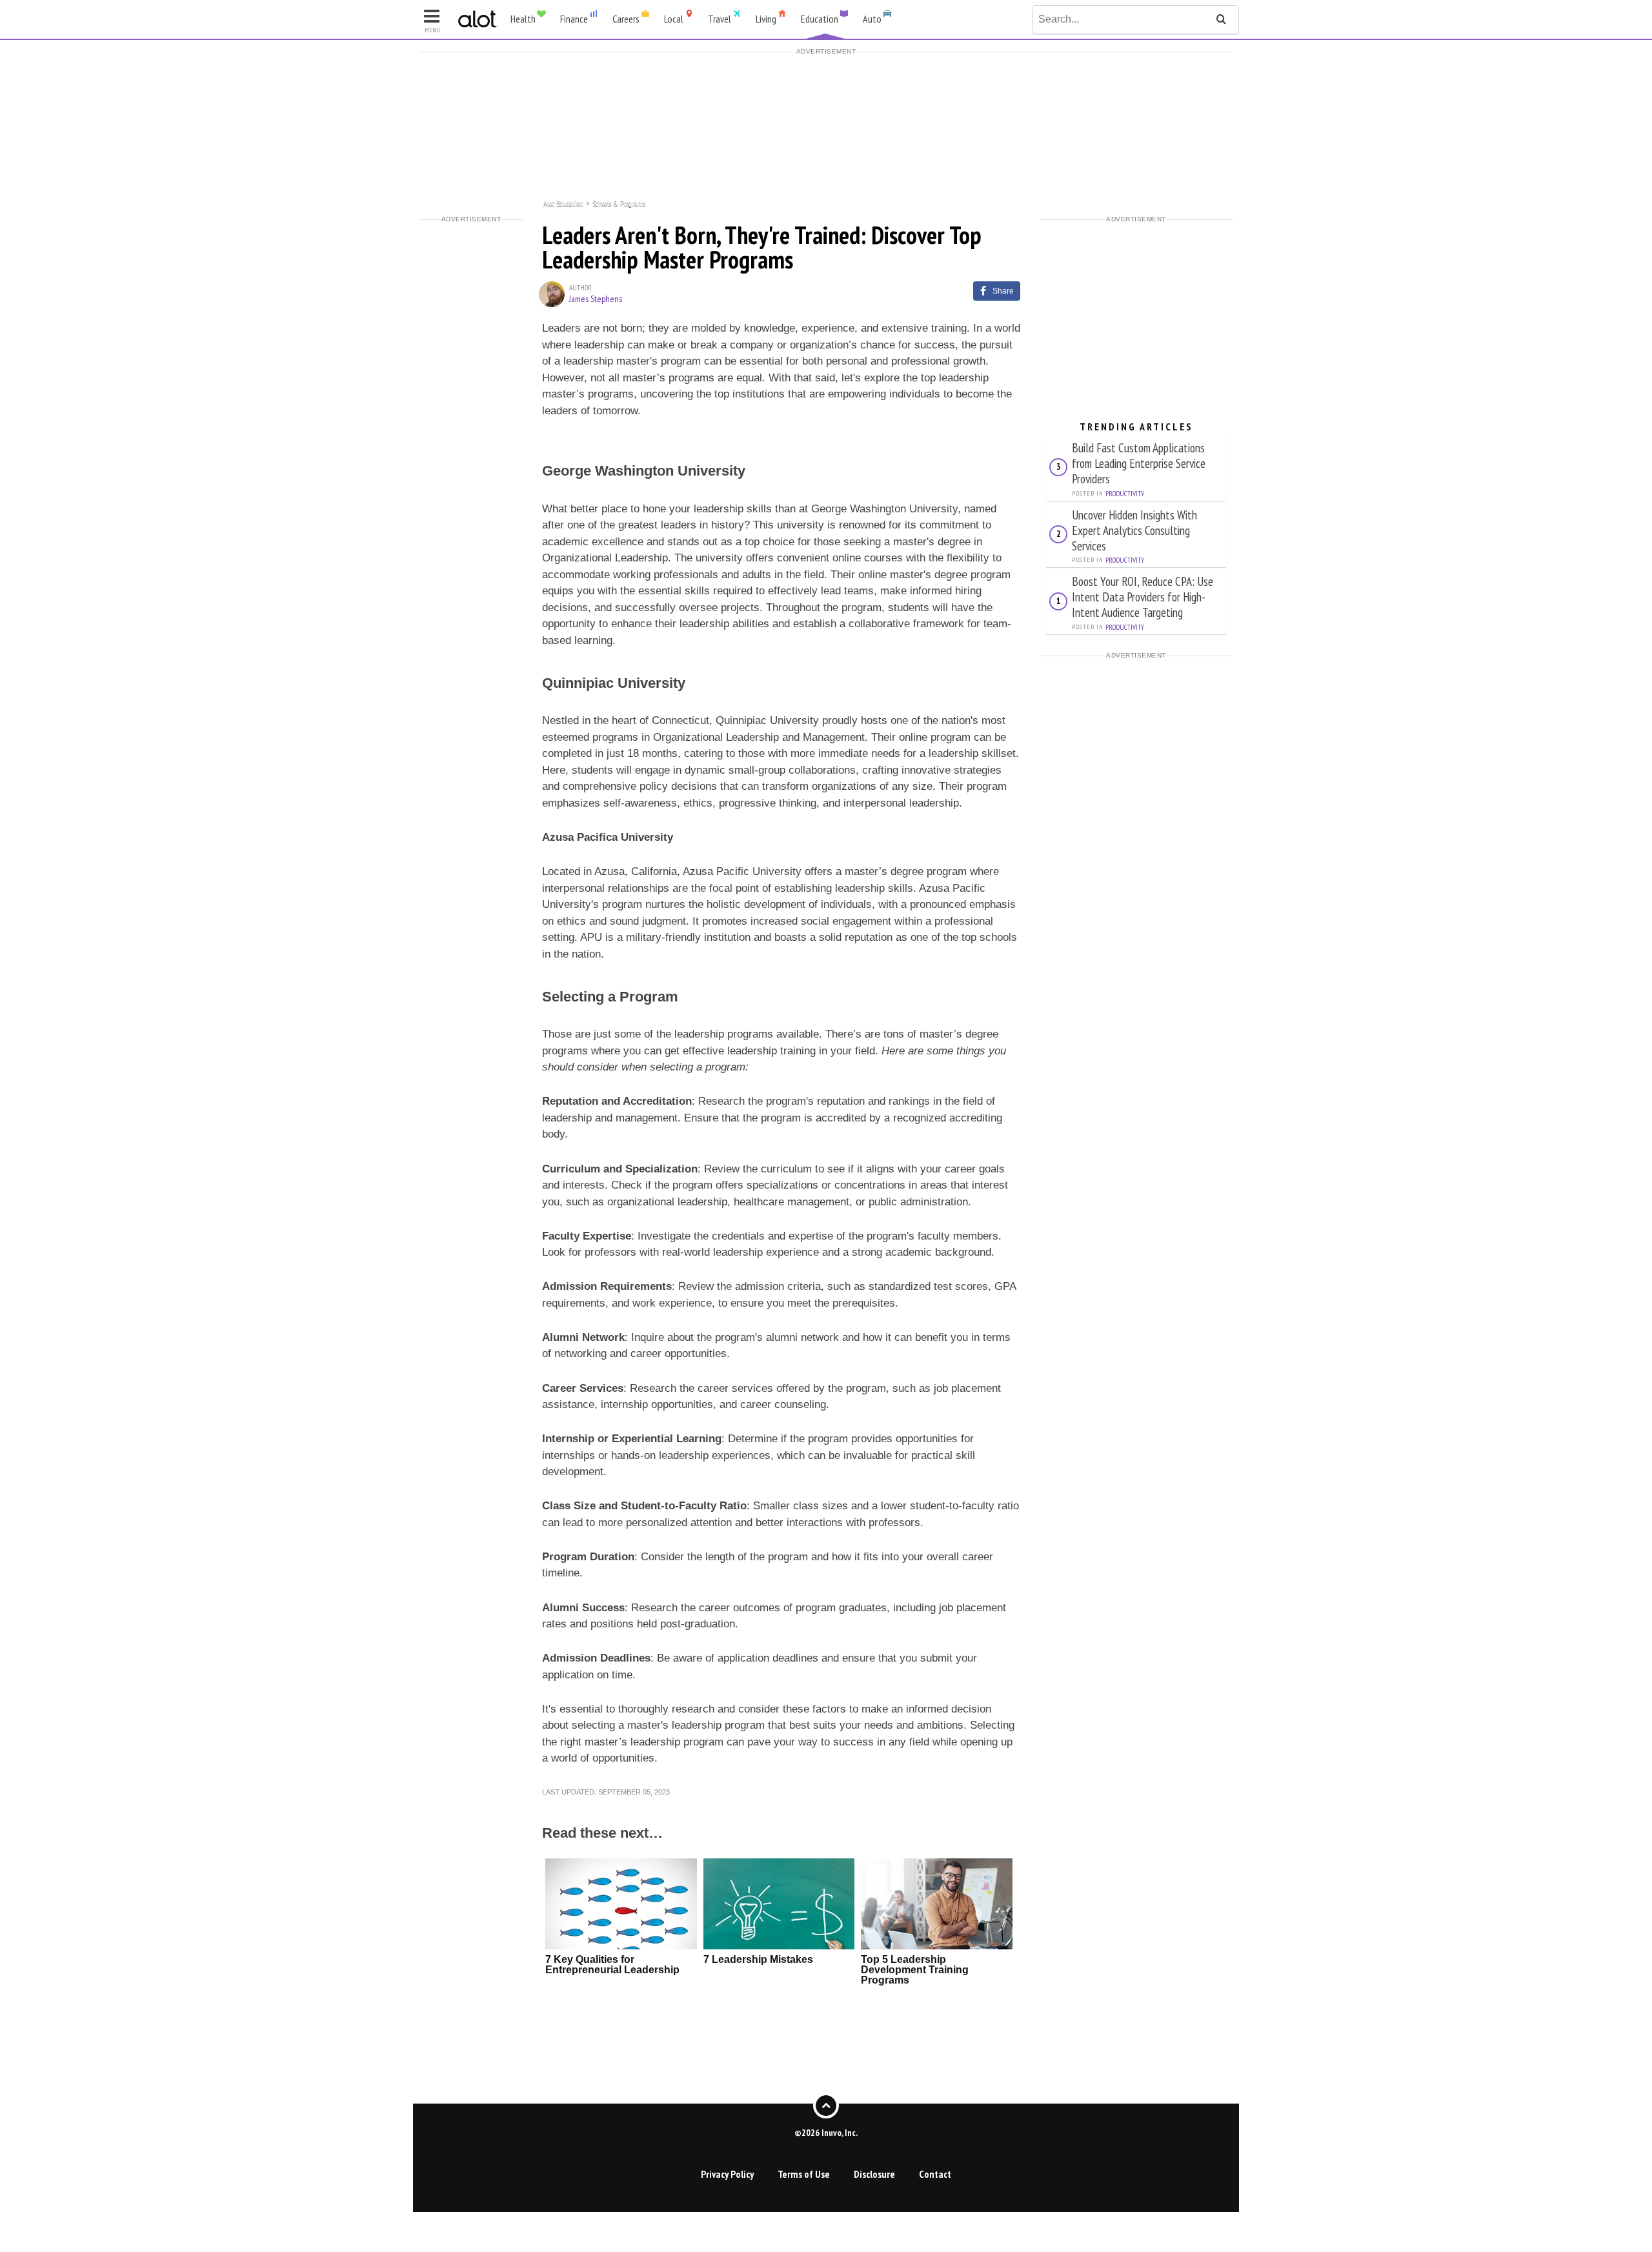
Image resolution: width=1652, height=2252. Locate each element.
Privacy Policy (727, 2174)
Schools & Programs (619, 202)
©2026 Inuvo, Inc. (826, 2133)
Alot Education (563, 202)
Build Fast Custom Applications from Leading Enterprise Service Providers (1139, 463)
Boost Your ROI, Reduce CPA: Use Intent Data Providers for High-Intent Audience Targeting (1143, 597)
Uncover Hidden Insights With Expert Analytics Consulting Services (1134, 530)
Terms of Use (804, 2174)
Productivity (1125, 494)
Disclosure (874, 2174)
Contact (935, 2174)
